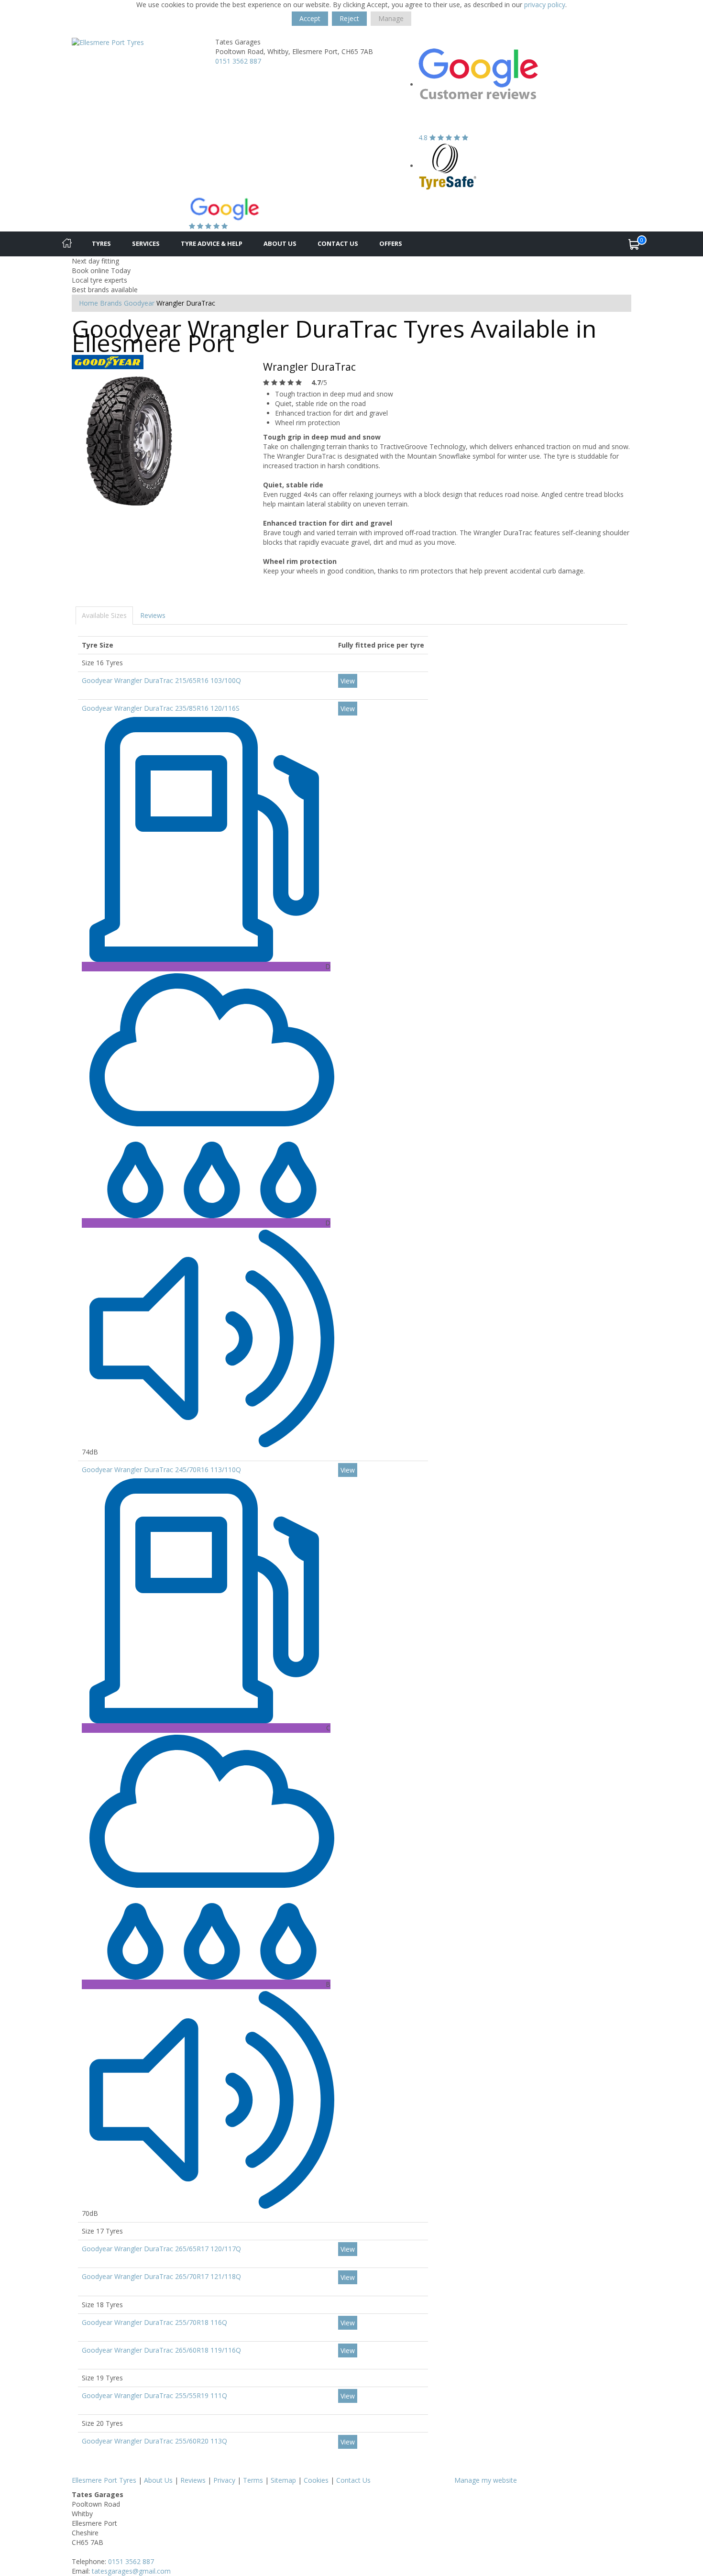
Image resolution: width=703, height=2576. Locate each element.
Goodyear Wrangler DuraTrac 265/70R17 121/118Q (161, 2276)
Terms (253, 2480)
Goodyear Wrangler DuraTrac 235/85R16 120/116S (161, 708)
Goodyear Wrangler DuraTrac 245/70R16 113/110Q (161, 1470)
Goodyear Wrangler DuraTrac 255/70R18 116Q (154, 2322)
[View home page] (108, 42)
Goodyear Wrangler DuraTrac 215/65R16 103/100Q (161, 680)
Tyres (101, 243)
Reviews (153, 615)
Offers (391, 243)
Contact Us (338, 243)
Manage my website (486, 2480)
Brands (111, 303)
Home (88, 303)
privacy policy (545, 5)
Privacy (224, 2480)
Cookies (316, 2480)
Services (146, 243)
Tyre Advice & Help (212, 243)
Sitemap (283, 2480)
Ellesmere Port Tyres (104, 2480)
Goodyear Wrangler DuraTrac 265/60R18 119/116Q (161, 2350)
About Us (280, 243)
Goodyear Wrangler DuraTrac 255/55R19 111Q (154, 2395)
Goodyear (139, 303)
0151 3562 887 (238, 61)
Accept (310, 18)
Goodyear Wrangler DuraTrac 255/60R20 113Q (154, 2441)
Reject (349, 18)
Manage (391, 18)
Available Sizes (104, 615)
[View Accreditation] (448, 166)
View (348, 681)
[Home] (67, 244)
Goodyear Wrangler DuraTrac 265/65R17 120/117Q (161, 2249)
